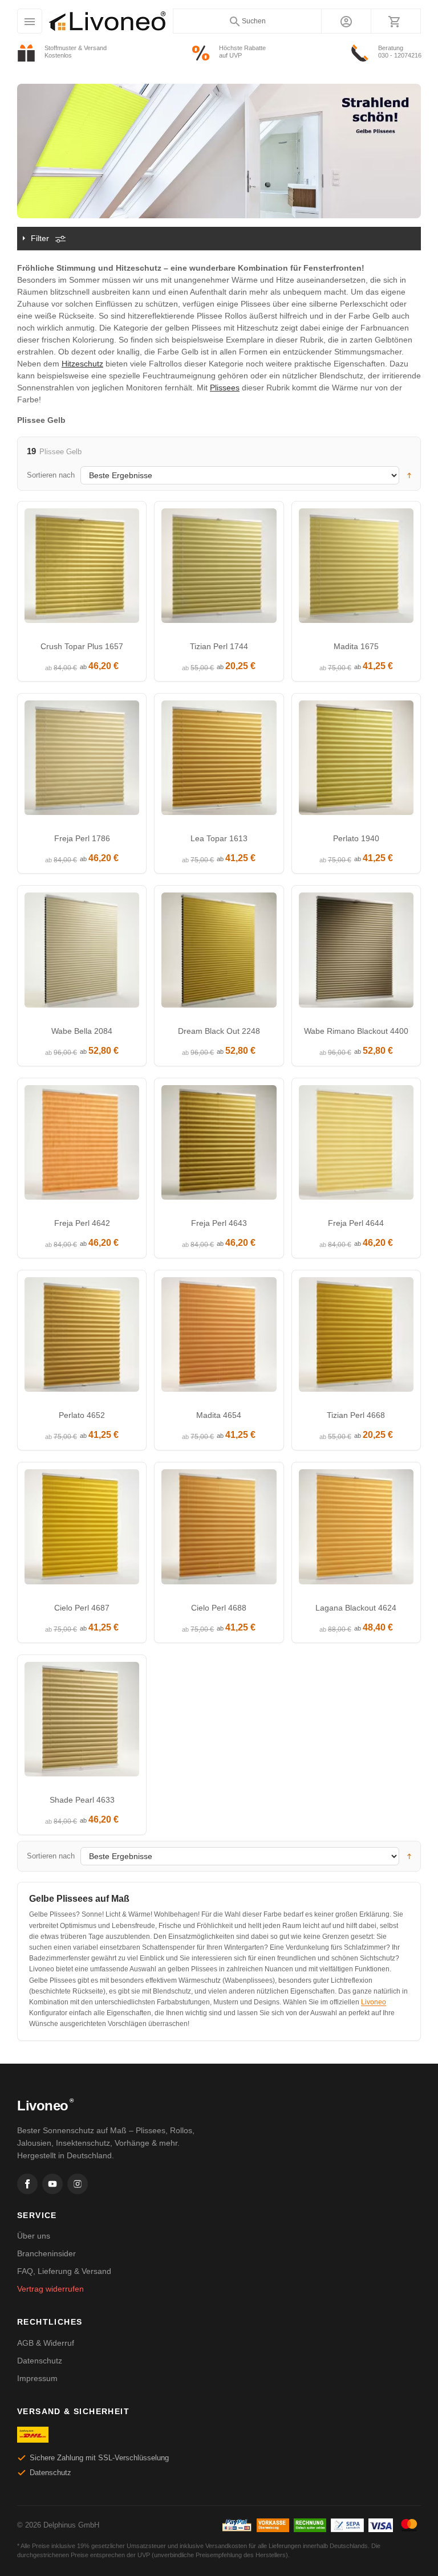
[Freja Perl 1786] (82, 761)
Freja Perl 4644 (356, 1223)
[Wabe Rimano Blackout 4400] (356, 953)
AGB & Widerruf (46, 2343)
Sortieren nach (51, 475)
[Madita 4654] (219, 1337)
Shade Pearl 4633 (82, 1800)
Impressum (37, 2378)
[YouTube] (52, 2184)
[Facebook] (27, 2184)
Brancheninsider (46, 2253)
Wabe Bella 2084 (82, 1031)
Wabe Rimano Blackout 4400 (356, 1031)
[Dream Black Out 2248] (219, 953)
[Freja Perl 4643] (219, 1145)
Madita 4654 (219, 1415)
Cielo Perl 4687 (82, 1608)
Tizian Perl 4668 (356, 1415)
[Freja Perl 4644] (356, 1145)
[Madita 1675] (356, 568)
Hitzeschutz (82, 364)
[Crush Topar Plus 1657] (82, 568)
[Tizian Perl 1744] (219, 568)
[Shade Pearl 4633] (82, 1722)
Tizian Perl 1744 (219, 646)
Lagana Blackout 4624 (356, 1608)
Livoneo (374, 2002)
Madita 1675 (356, 646)
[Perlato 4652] (82, 1337)
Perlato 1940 (356, 838)
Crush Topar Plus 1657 (82, 646)
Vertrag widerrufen (50, 2289)
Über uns (34, 2236)
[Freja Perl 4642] (82, 1145)
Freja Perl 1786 (82, 838)
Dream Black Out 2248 (219, 1031)
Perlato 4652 (82, 1415)
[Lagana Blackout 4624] (356, 1529)
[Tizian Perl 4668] (356, 1337)
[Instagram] (78, 2184)
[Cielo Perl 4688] (219, 1529)
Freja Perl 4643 (219, 1223)
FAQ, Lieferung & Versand (64, 2271)
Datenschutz (40, 2361)
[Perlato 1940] (356, 761)
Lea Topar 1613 (219, 838)
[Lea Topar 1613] (219, 761)
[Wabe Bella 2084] (82, 953)
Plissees (225, 388)
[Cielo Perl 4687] (82, 1529)
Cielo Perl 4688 (219, 1608)
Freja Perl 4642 (82, 1223)
